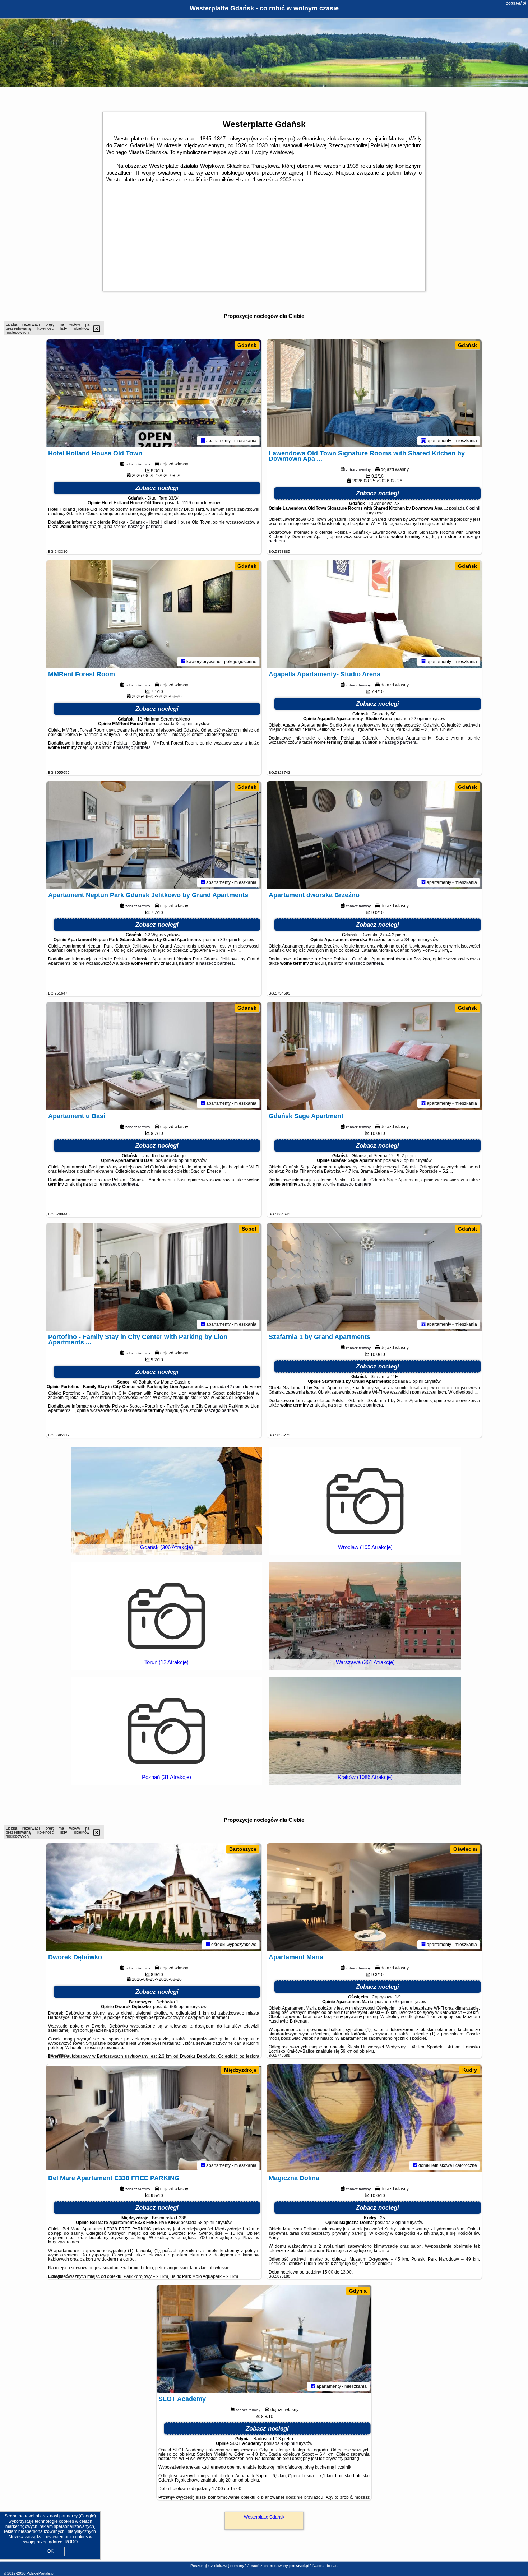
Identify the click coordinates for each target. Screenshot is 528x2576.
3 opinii (407, 1160)
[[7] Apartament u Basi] (154, 1056)
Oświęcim (465, 1849)
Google (87, 2516)
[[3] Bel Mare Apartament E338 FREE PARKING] (154, 2118)
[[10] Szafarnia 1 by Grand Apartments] (374, 1277)
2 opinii (399, 2223)
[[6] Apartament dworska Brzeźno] (374, 835)
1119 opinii (192, 503)
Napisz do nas (325, 2566)
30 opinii (229, 940)
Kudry (470, 2070)
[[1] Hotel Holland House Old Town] (154, 393)
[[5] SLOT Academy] (264, 2339)
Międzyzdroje (240, 2070)
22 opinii (420, 719)
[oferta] (203, 441)
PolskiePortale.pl (40, 2573)
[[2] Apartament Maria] (374, 1897)
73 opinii (401, 2002)
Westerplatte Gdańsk (264, 2517)
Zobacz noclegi (157, 488)
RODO (71, 2542)
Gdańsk (247, 345)
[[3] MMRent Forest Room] (154, 614)
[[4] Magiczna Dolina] (374, 2118)
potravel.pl (516, 3)
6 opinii (473, 508)
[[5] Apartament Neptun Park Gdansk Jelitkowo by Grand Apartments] (154, 835)
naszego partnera (145, 527)
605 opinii (180, 2007)
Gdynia (358, 2291)
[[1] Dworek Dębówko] (154, 1897)
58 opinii (206, 2223)
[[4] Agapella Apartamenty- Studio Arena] (374, 614)
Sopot (249, 1229)
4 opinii (288, 2443)
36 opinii (184, 724)
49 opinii (181, 1160)
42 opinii (235, 1387)
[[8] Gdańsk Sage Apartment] (374, 1056)
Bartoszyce (243, 1849)
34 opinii (413, 940)
